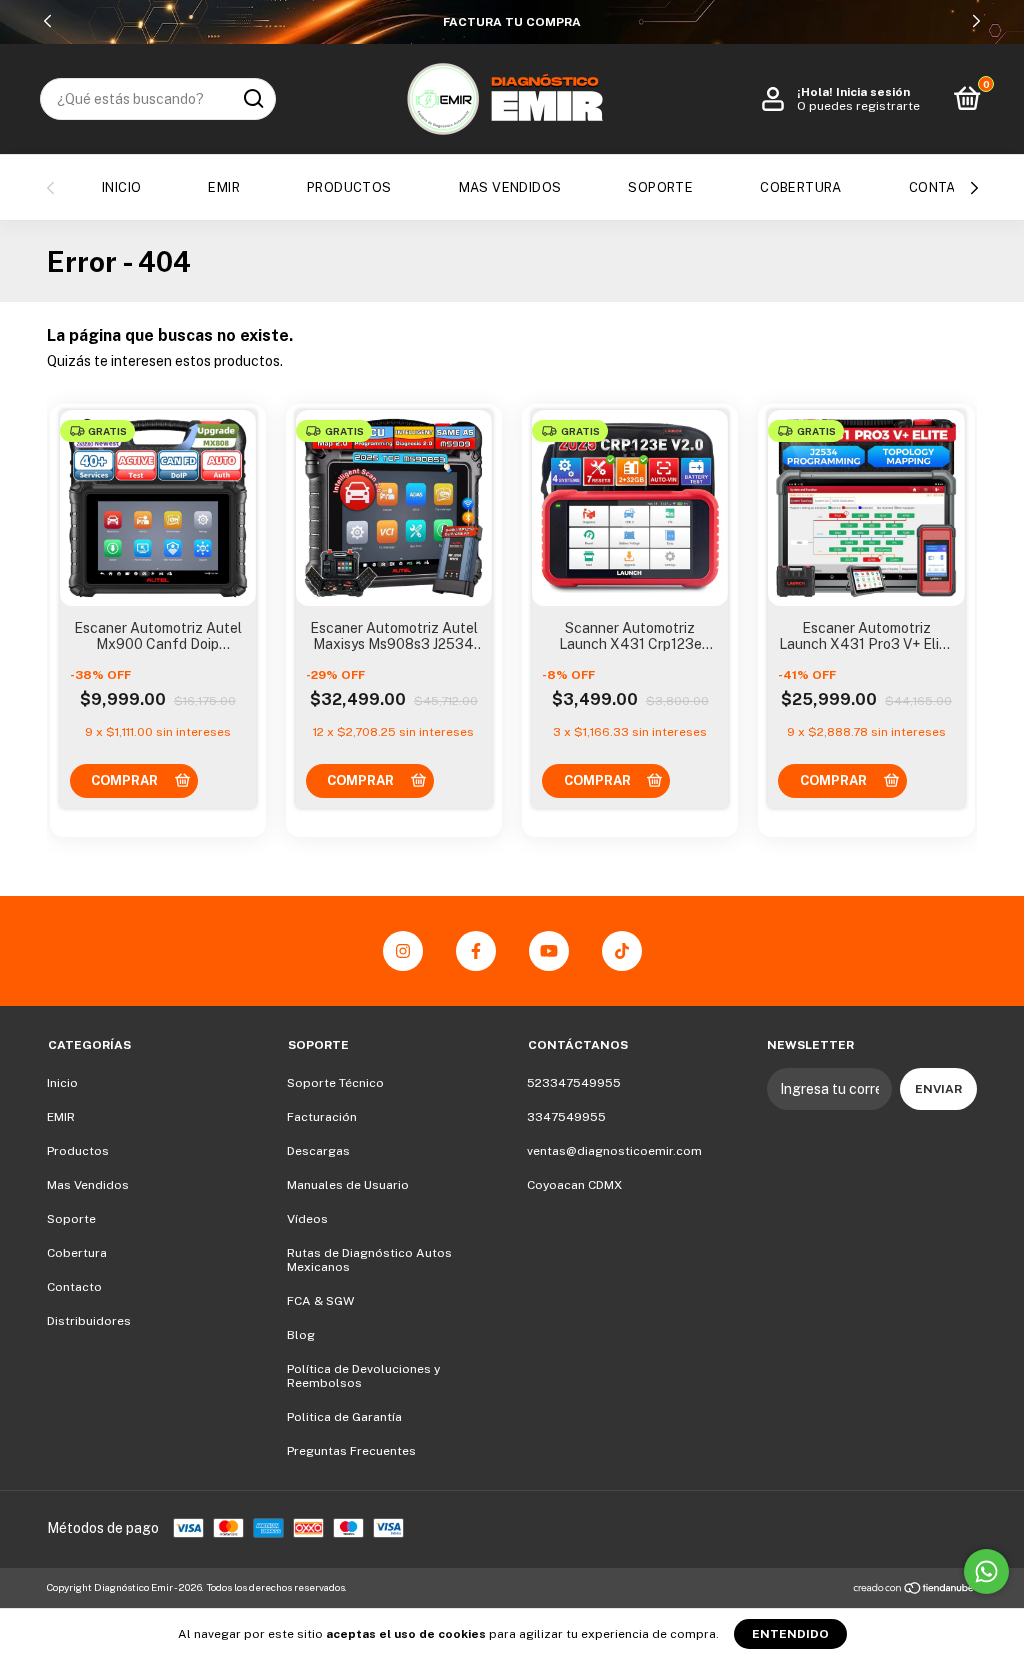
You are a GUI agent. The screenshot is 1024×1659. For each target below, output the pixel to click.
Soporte (660, 187)
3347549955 (566, 1117)
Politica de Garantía (344, 1417)
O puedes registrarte (858, 106)
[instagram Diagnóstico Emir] (403, 951)
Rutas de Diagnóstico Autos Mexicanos (369, 1260)
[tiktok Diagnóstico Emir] (622, 951)
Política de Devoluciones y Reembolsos (363, 1376)
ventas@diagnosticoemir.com (614, 1151)
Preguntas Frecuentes (351, 1451)
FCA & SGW (320, 1301)
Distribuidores (89, 1321)
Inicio (121, 187)
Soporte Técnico (335, 1083)
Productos (349, 187)
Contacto (947, 187)
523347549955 (574, 1083)
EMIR (224, 187)
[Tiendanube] (914, 1590)
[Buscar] (252, 99)
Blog (301, 1335)
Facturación (322, 1117)
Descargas (318, 1151)
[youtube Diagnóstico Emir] (549, 951)
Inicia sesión (873, 92)
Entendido (790, 1634)
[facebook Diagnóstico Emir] (476, 951)
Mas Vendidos (510, 187)
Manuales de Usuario (348, 1185)
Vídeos (307, 1219)
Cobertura (801, 187)
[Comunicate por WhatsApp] (986, 1571)
